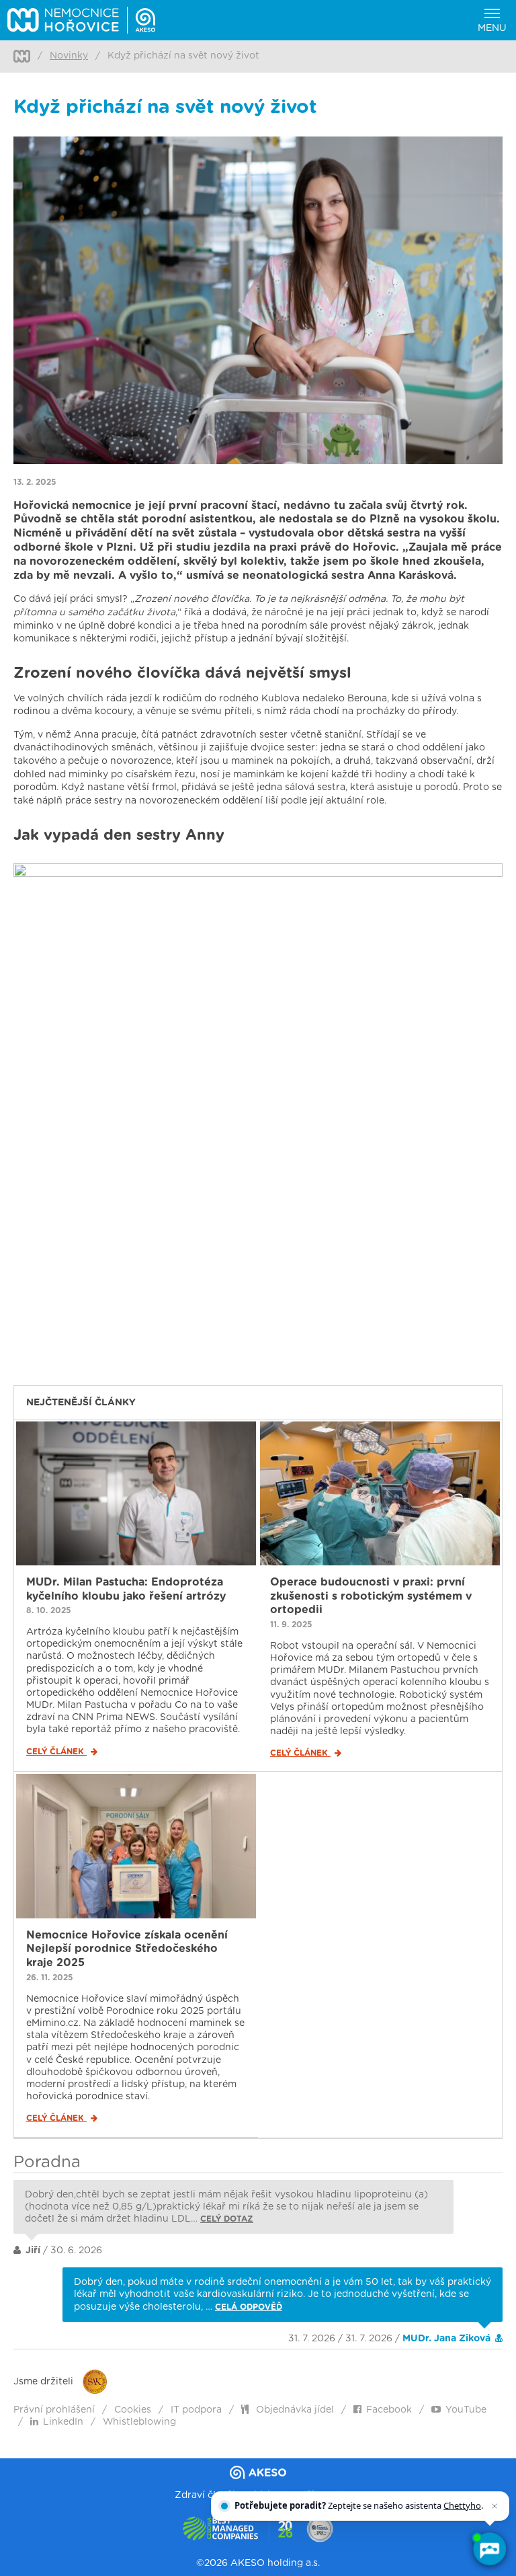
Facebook (389, 2410)
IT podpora (196, 2410)
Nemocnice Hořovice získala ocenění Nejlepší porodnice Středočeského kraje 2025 (127, 1949)
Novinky (69, 56)
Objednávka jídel (294, 2410)
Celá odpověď (249, 2307)
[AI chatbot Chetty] (489, 2549)
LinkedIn (63, 2422)
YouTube (466, 2410)
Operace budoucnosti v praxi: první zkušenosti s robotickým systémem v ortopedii (371, 1596)
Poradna (47, 2162)
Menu (492, 28)
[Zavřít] (494, 2506)
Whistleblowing (139, 2422)
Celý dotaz (227, 2219)
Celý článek (56, 1752)
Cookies (133, 2410)
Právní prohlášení (54, 2410)
